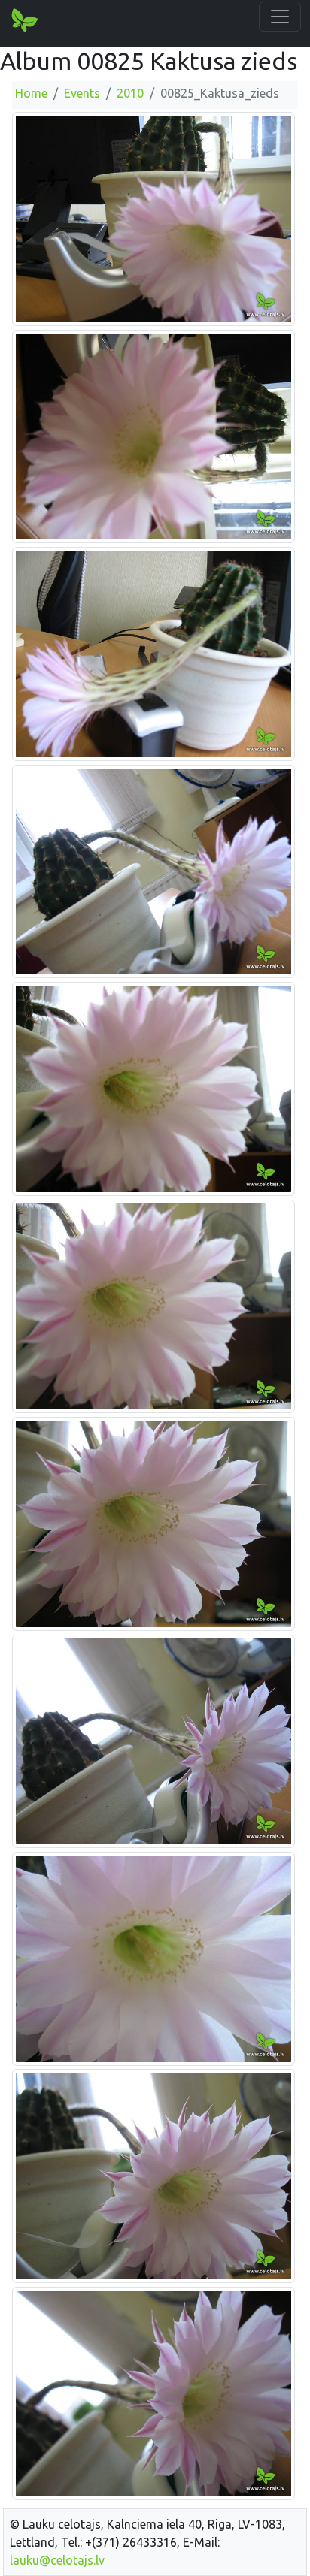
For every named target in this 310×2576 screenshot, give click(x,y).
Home (31, 93)
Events (82, 93)
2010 (130, 93)
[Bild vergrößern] (153, 218)
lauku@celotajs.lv (57, 2560)
